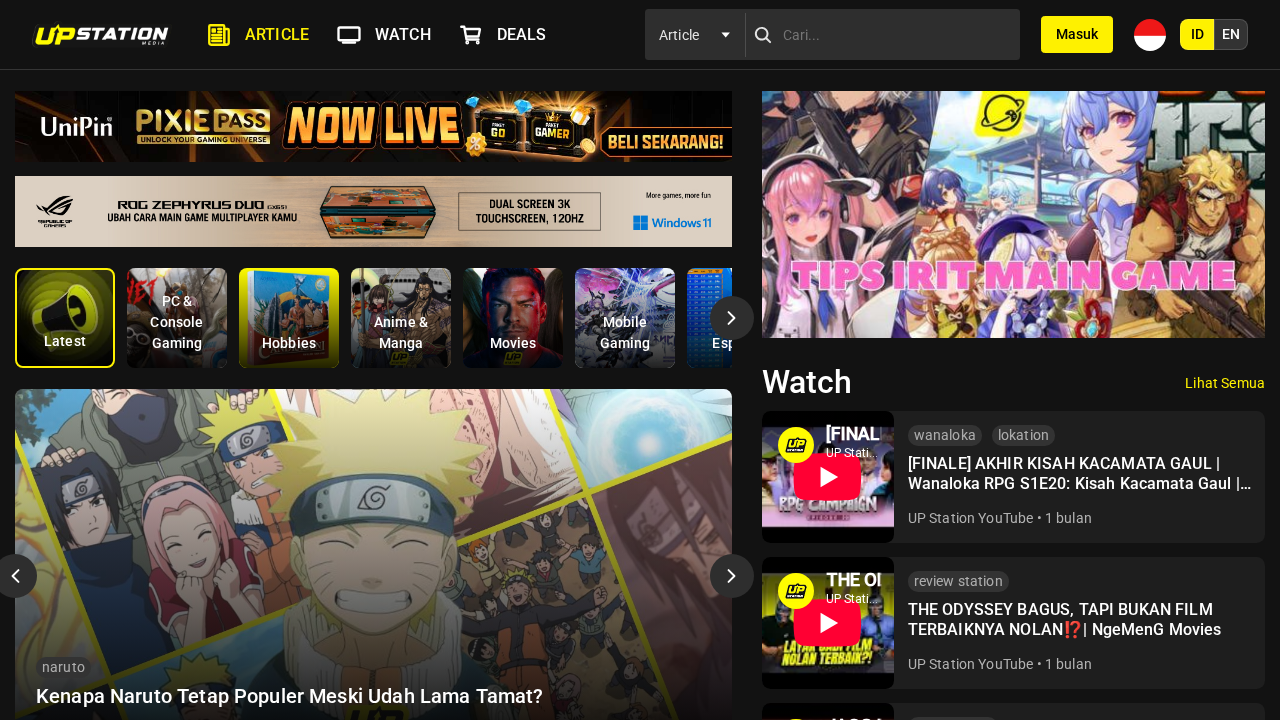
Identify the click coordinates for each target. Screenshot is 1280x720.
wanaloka (945, 435)
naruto (63, 667)
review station (958, 581)
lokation (1023, 435)
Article (277, 34)
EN (1231, 34)
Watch (403, 34)
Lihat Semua (1225, 383)
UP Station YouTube (971, 518)
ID (1197, 34)
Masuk (1077, 34)
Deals (522, 34)
